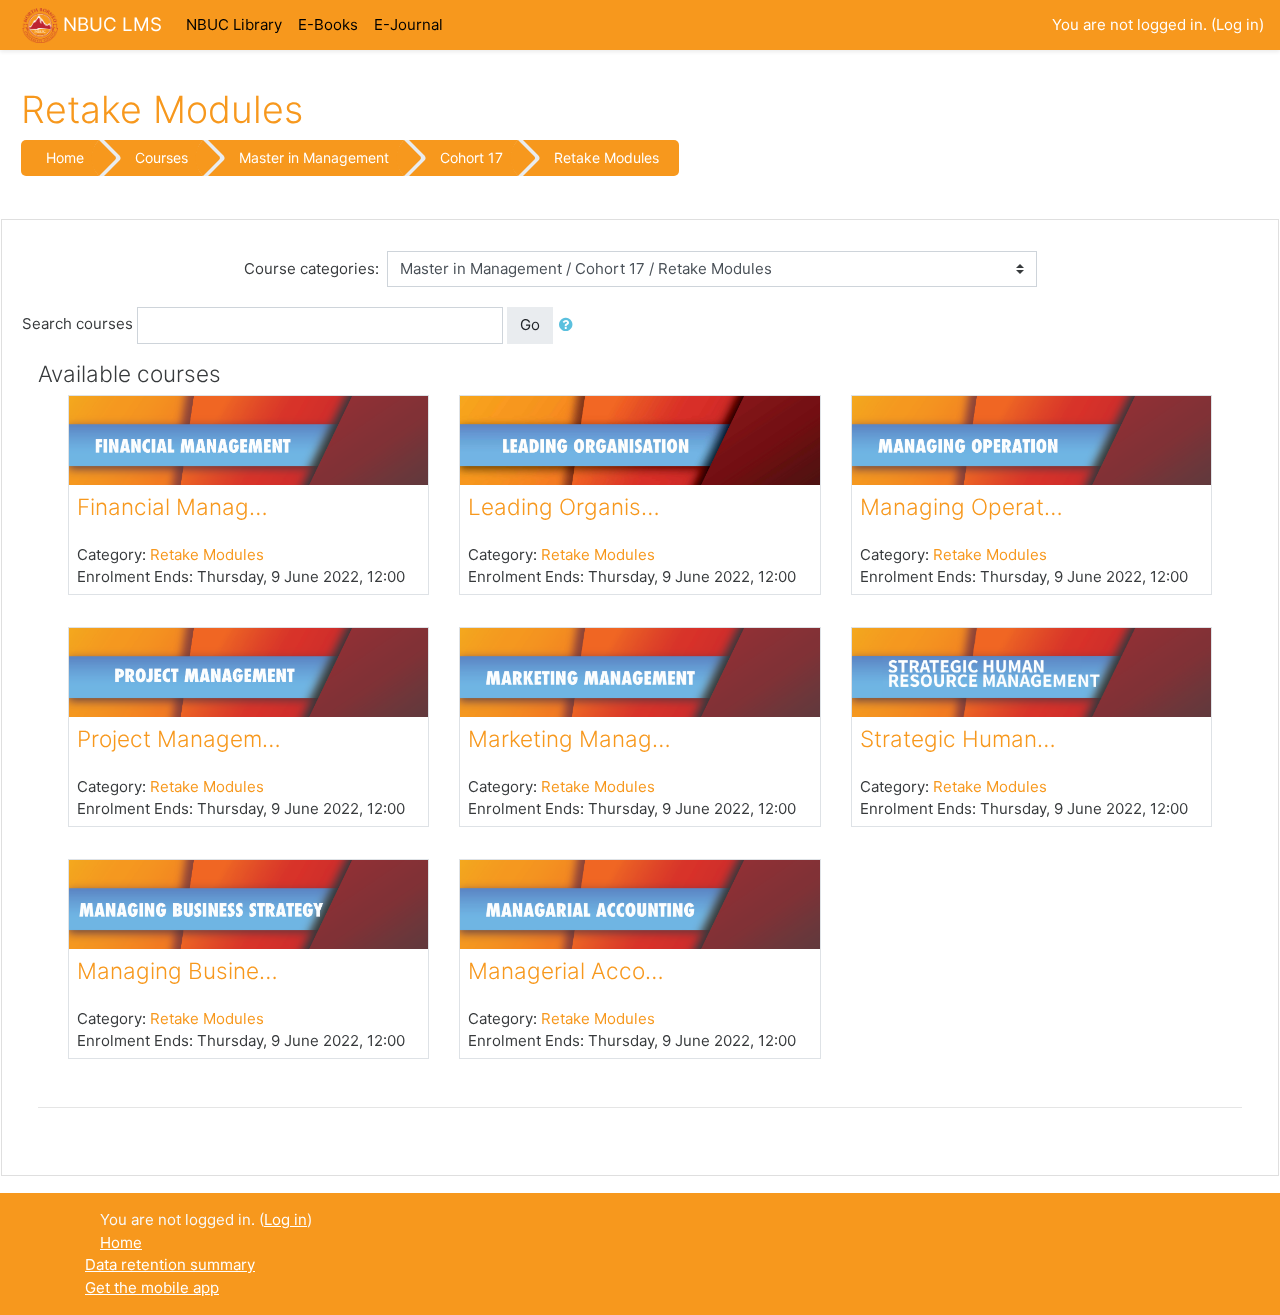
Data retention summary (170, 1264)
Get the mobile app (152, 1287)
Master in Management (314, 157)
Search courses (77, 323)
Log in (1237, 24)
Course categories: (311, 268)
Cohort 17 (471, 157)
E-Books (328, 24)
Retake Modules (606, 157)
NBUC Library (234, 24)
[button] (570, 325)
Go (530, 324)
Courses (161, 157)
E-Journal (408, 24)
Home (65, 157)
